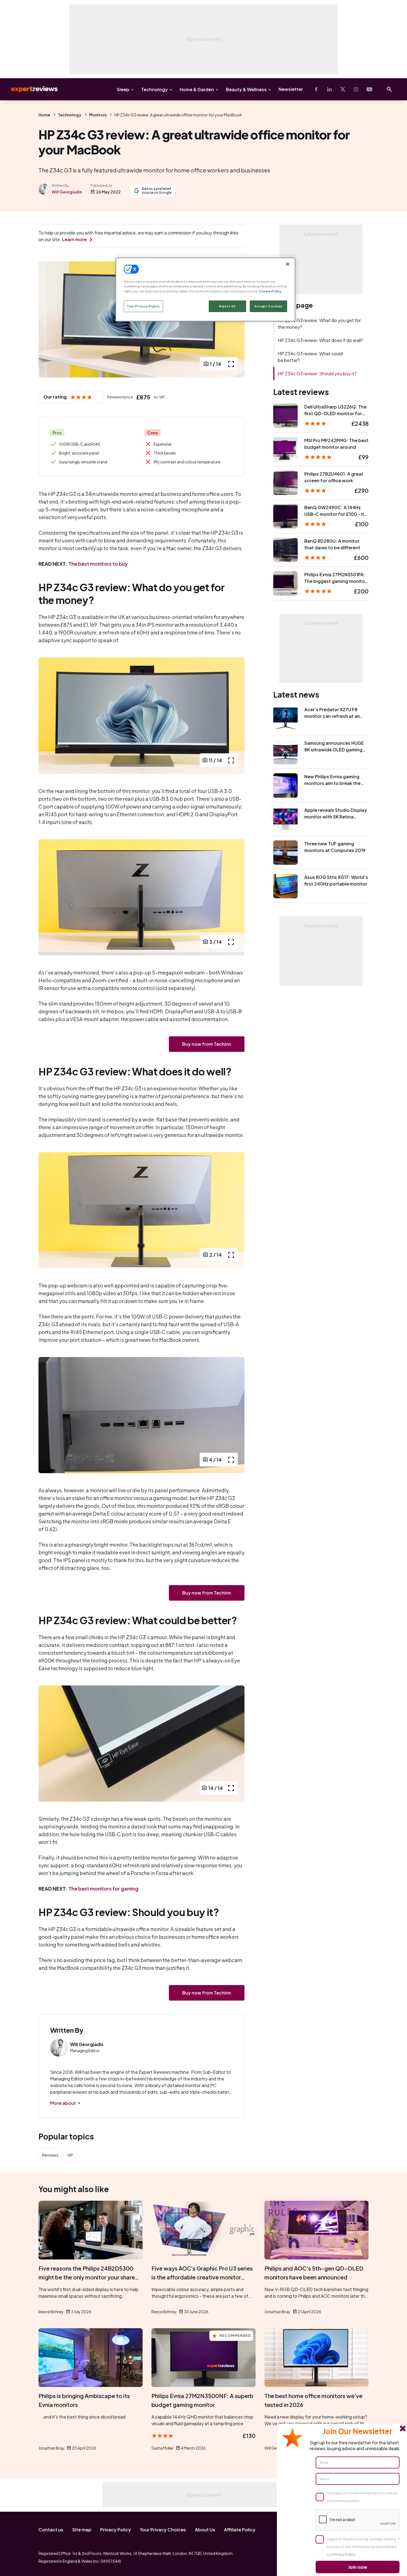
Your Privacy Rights (143, 306)
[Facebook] (316, 89)
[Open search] (389, 89)
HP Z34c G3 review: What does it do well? (320, 340)
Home (44, 115)
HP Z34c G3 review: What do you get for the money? (319, 324)
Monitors (98, 115)
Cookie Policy (270, 291)
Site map (82, 2530)
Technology (154, 89)
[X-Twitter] (343, 89)
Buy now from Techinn (207, 1044)
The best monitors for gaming (103, 1888)
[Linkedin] (329, 89)
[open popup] (231, 364)
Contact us (51, 2530)
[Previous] (48, 319)
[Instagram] (356, 89)
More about (63, 2103)
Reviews (50, 2155)
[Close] (288, 264)
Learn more (74, 239)
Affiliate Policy (240, 2530)
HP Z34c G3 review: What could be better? (310, 357)
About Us (205, 2530)
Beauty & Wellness (246, 89)
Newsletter (291, 89)
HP (70, 2155)
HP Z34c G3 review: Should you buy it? (317, 373)
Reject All (227, 306)
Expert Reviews (30, 89)
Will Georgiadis (67, 192)
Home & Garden (197, 89)
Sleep (123, 89)
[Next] (235, 716)
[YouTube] (369, 89)
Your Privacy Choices (163, 2530)
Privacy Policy (116, 2530)
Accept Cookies (268, 306)
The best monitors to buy (98, 564)
